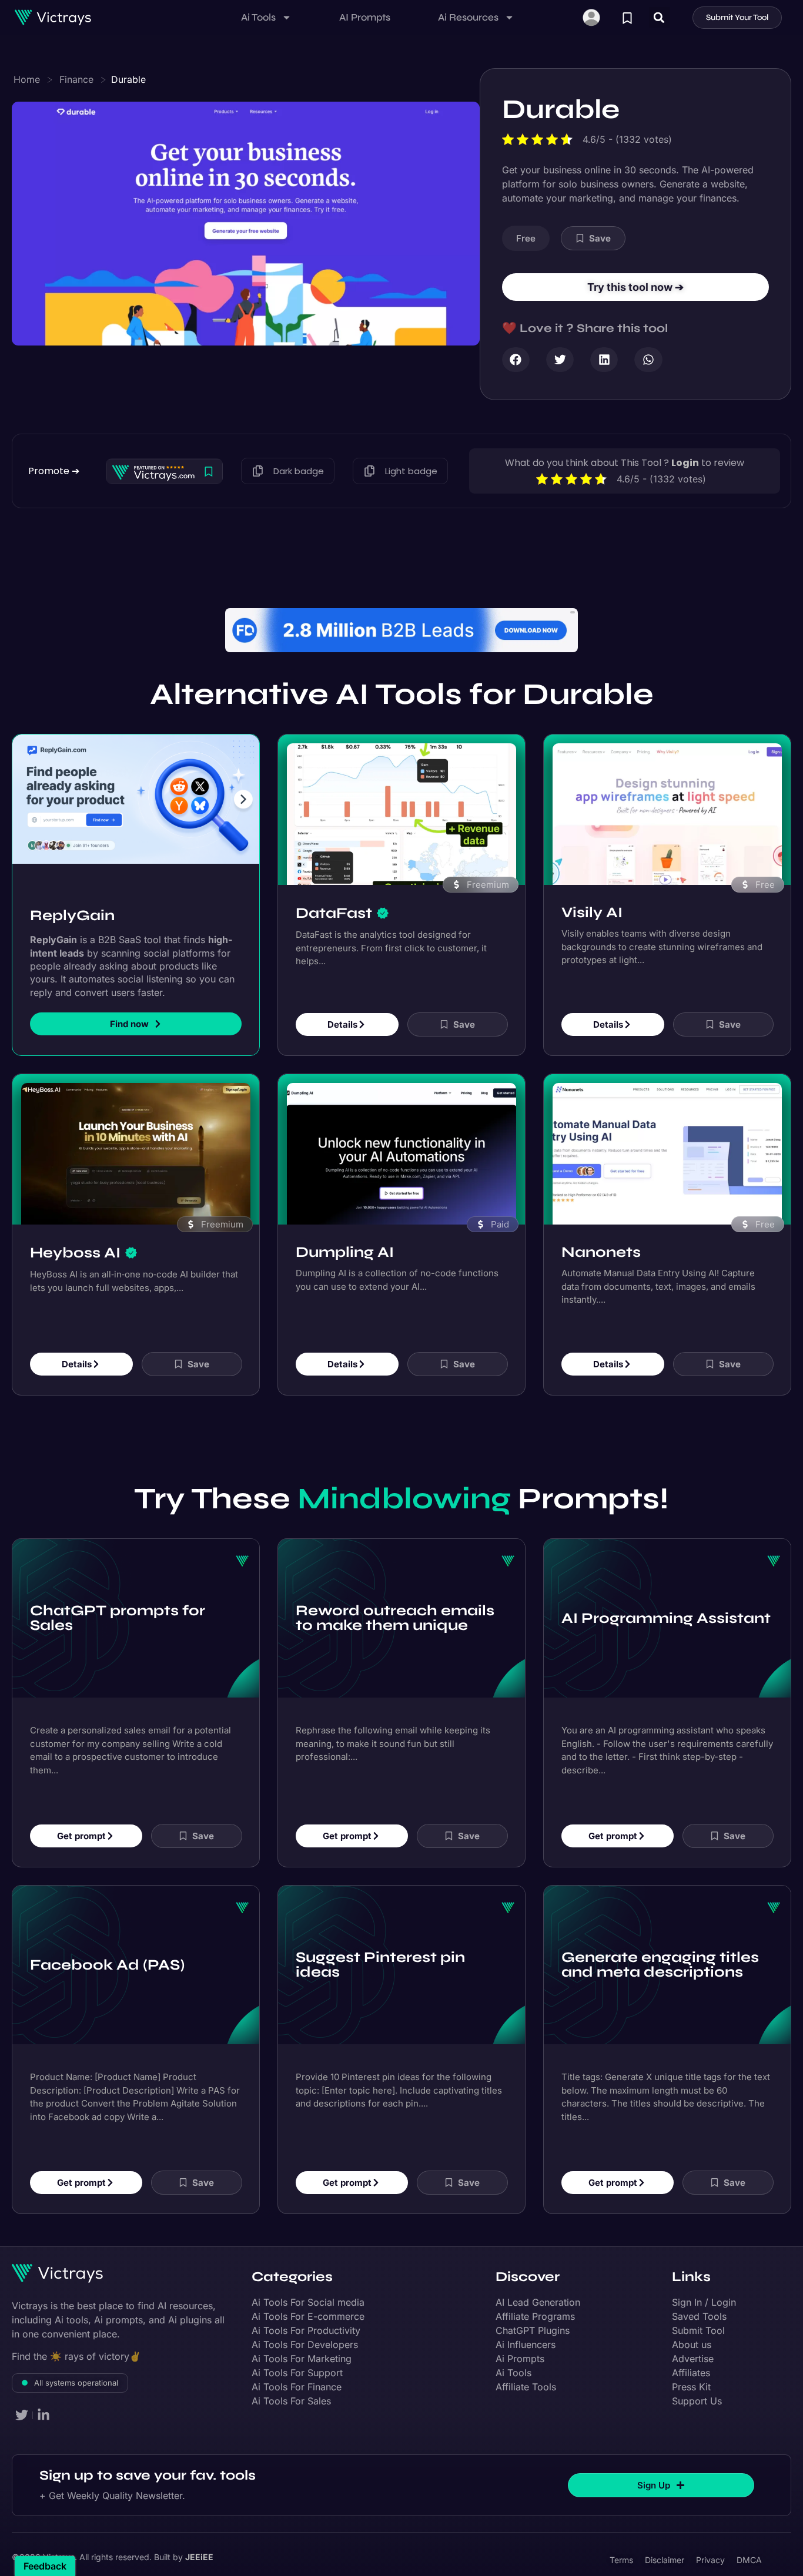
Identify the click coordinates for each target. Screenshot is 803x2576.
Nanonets (601, 1219)
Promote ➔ (54, 471)
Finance (76, 79)
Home (27, 79)
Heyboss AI (75, 1219)
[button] (659, 17)
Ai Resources (468, 17)
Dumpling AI (345, 1219)
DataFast (334, 880)
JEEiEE (199, 2524)
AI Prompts (365, 17)
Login (685, 463)
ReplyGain (72, 882)
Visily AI (592, 879)
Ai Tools (258, 17)
